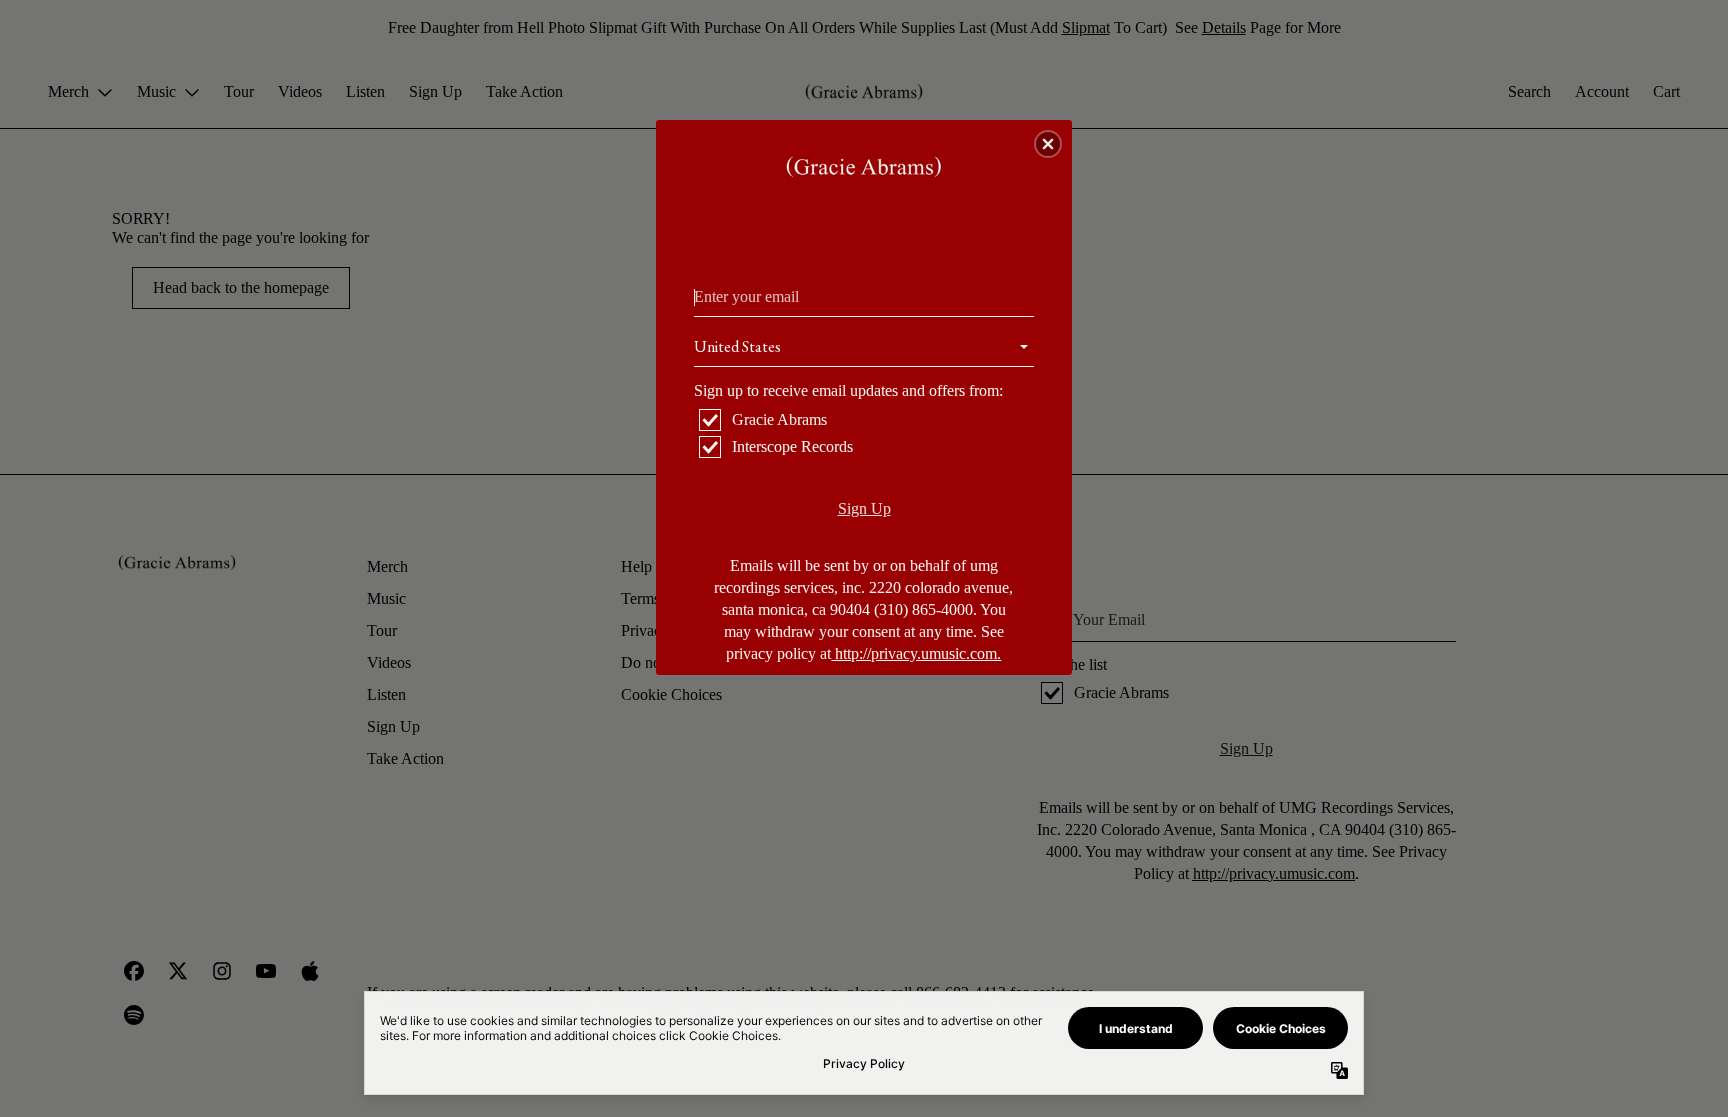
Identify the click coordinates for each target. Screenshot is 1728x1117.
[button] (1048, 144)
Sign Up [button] (864, 508)
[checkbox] (866, 420)
